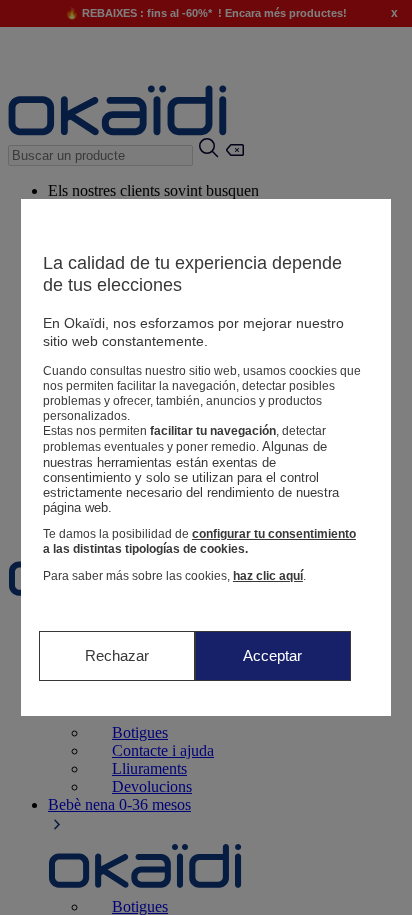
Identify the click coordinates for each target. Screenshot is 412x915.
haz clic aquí (268, 576)
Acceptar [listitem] (272, 655)
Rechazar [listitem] (117, 655)
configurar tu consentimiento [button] (274, 534)
